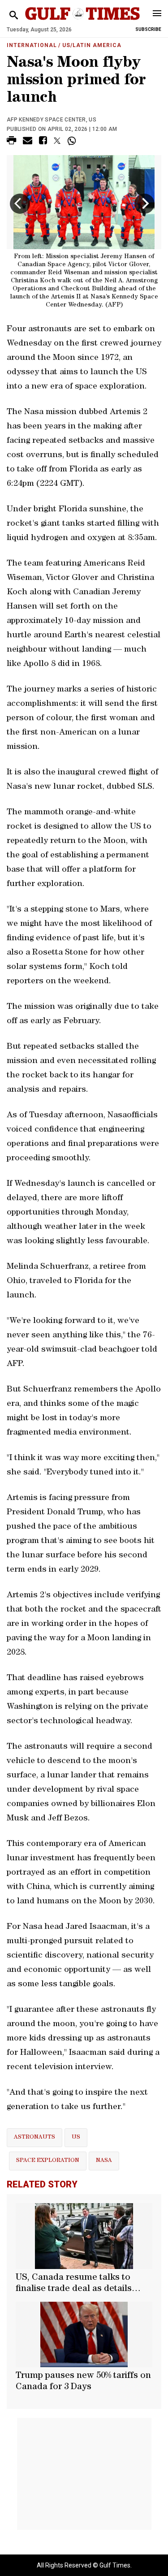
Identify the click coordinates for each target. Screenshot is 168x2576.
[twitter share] (57, 141)
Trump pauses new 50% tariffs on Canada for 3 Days (83, 2382)
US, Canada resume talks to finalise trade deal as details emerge (74, 2284)
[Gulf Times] (83, 22)
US (76, 2137)
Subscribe (148, 29)
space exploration (48, 2161)
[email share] (28, 142)
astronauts (34, 2137)
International (32, 45)
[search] (14, 15)
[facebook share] (43, 142)
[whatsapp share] (73, 141)
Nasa (104, 2161)
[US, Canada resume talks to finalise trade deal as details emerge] (84, 2236)
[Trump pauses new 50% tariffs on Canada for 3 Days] (84, 2334)
